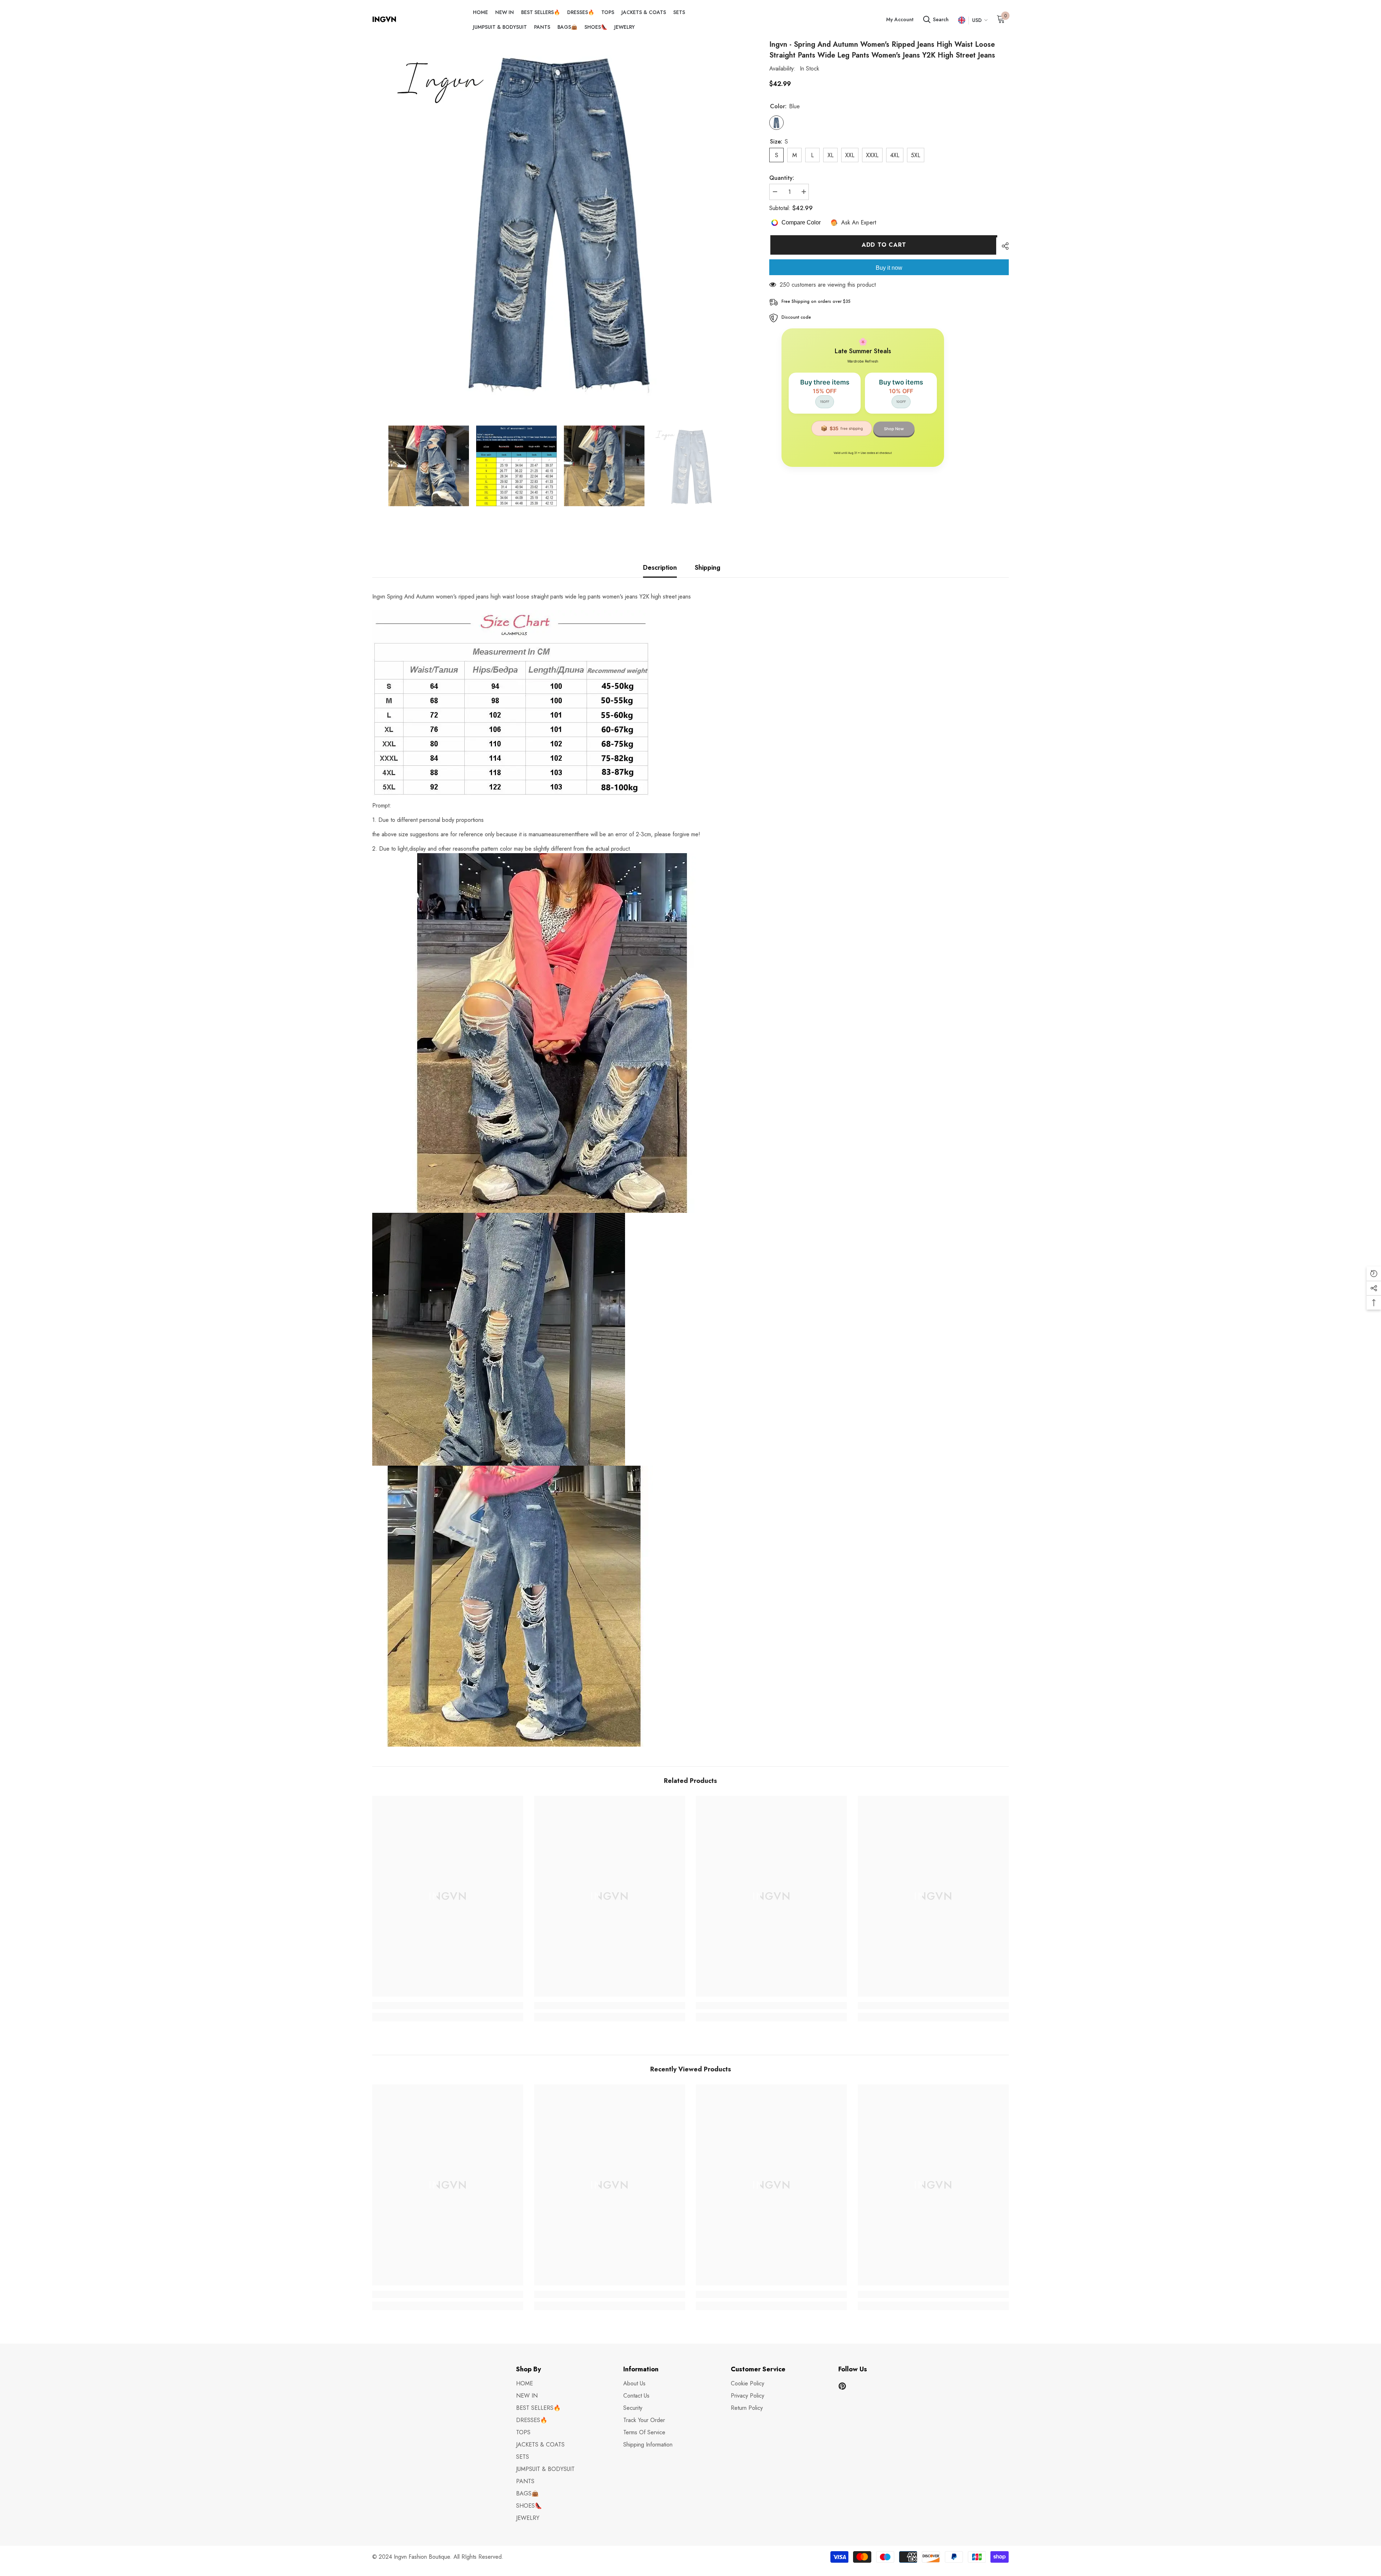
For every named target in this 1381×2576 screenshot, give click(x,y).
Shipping (708, 568)
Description (660, 568)
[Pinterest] (842, 2386)
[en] (961, 20)
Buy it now (889, 268)
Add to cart (883, 245)
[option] (560, 219)
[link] (448, 2006)
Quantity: (782, 178)
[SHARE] (1002, 246)
